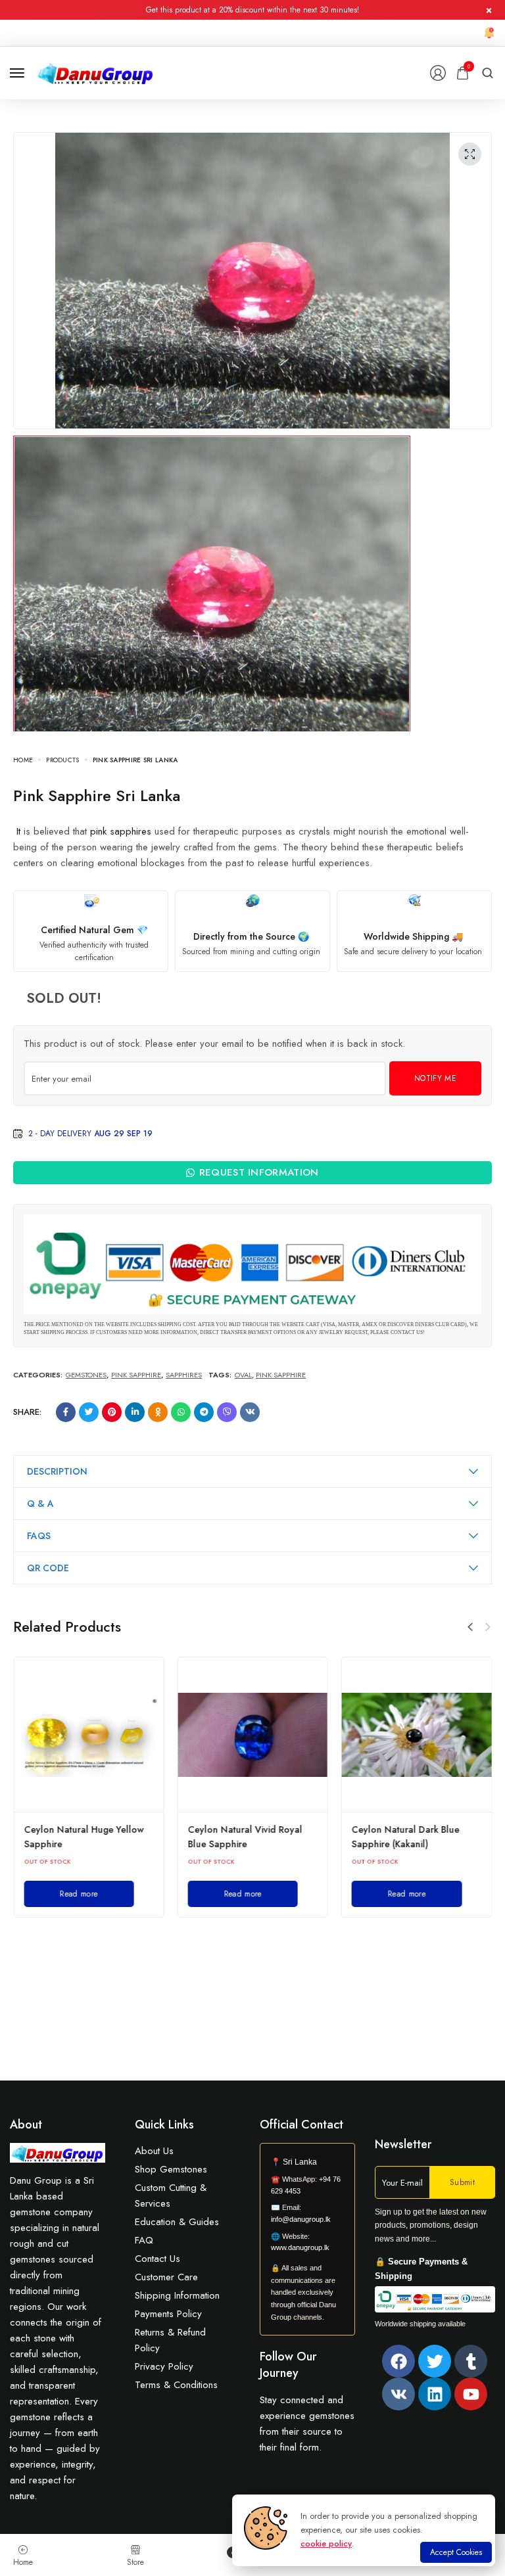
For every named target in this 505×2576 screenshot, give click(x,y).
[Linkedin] (435, 2394)
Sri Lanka (300, 2162)
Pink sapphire (281, 1375)
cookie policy (326, 2543)
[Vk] (398, 2394)
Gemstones (86, 1375)
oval (243, 1375)
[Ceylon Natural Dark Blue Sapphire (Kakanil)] (417, 1735)
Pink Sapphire (136, 1375)
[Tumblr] (471, 2361)
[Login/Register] (438, 73)
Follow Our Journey (288, 2365)
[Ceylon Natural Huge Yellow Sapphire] (88, 1735)
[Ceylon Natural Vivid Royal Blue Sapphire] (252, 1735)
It (18, 831)
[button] (470, 1627)
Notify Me (435, 1078)
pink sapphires (121, 831)
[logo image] (96, 72)
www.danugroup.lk (300, 2247)
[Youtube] (471, 2394)
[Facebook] (398, 2361)
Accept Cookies (456, 2552)
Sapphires (184, 1375)
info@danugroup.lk (301, 2219)
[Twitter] (435, 2361)
